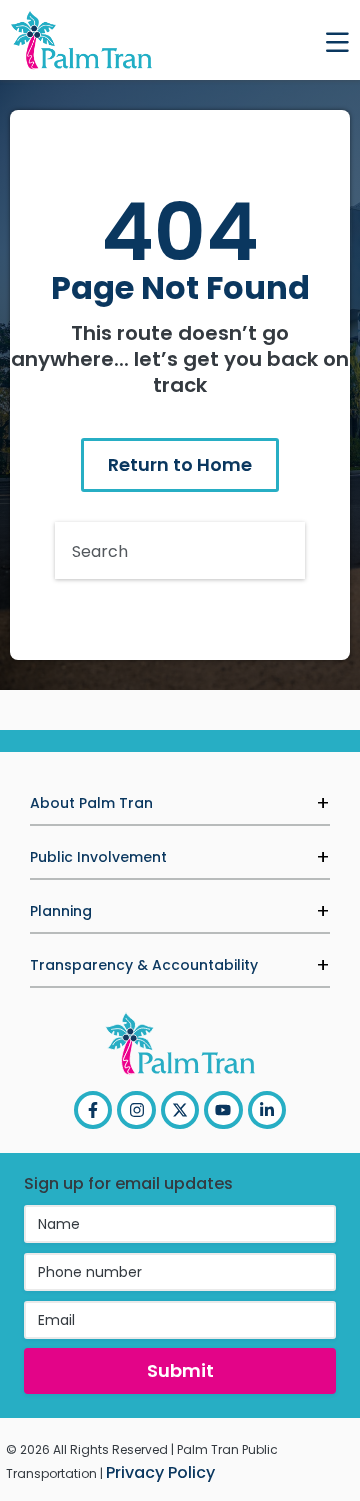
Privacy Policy (160, 1472)
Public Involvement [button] (98, 857)
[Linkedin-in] (267, 1110)
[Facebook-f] (93, 1110)
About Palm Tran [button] (91, 803)
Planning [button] (61, 911)
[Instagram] (136, 1110)
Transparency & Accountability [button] (144, 965)
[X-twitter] (180, 1110)
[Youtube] (223, 1110)
